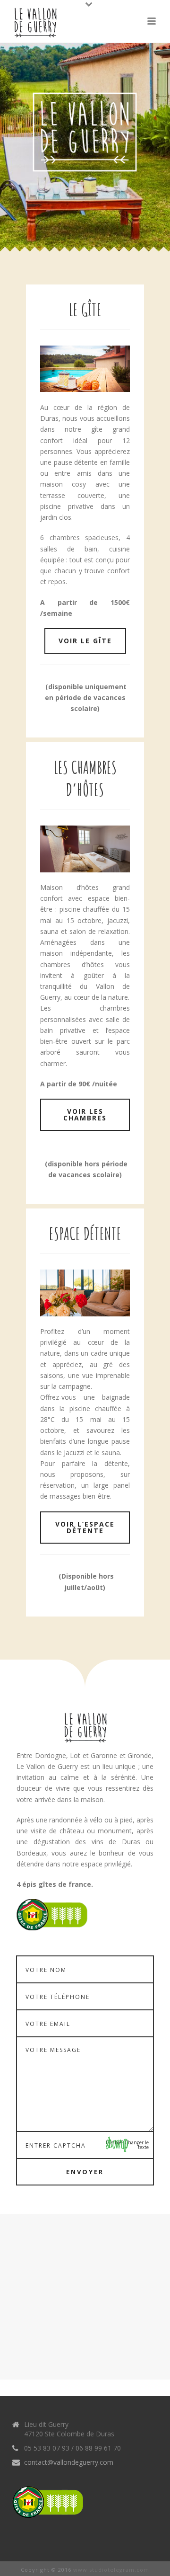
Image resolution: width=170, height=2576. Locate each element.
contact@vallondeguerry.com (69, 2462)
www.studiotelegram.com (111, 2570)
